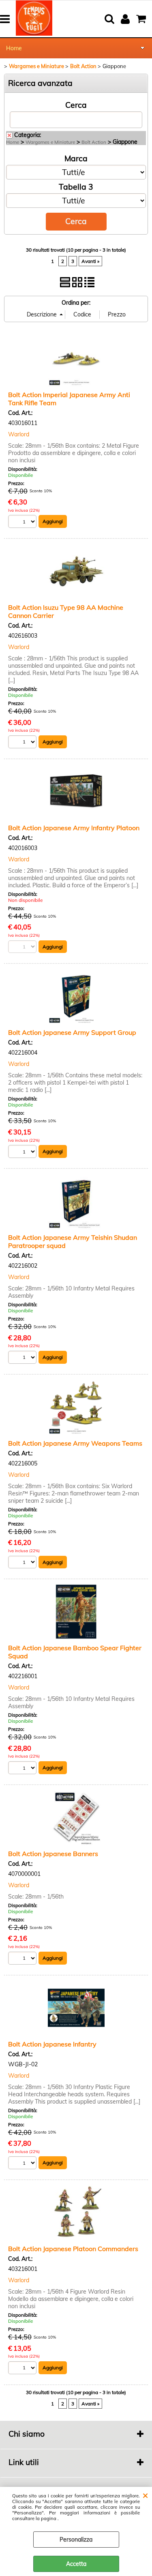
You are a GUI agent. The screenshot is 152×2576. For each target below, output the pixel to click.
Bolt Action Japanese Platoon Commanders (73, 2249)
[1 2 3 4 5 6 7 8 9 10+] (23, 522)
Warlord (19, 434)
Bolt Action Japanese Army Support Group (72, 1032)
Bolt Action (94, 142)
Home (14, 48)
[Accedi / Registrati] (126, 19)
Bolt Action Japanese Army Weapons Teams (75, 1443)
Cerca (76, 105)
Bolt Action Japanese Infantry (52, 2044)
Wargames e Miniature (50, 142)
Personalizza (76, 2540)
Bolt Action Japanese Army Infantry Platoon (74, 828)
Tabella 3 (76, 187)
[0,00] (142, 19)
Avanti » (90, 261)
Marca (76, 158)
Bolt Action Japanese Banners (53, 1854)
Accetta (76, 2564)
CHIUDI (145, 2495)
